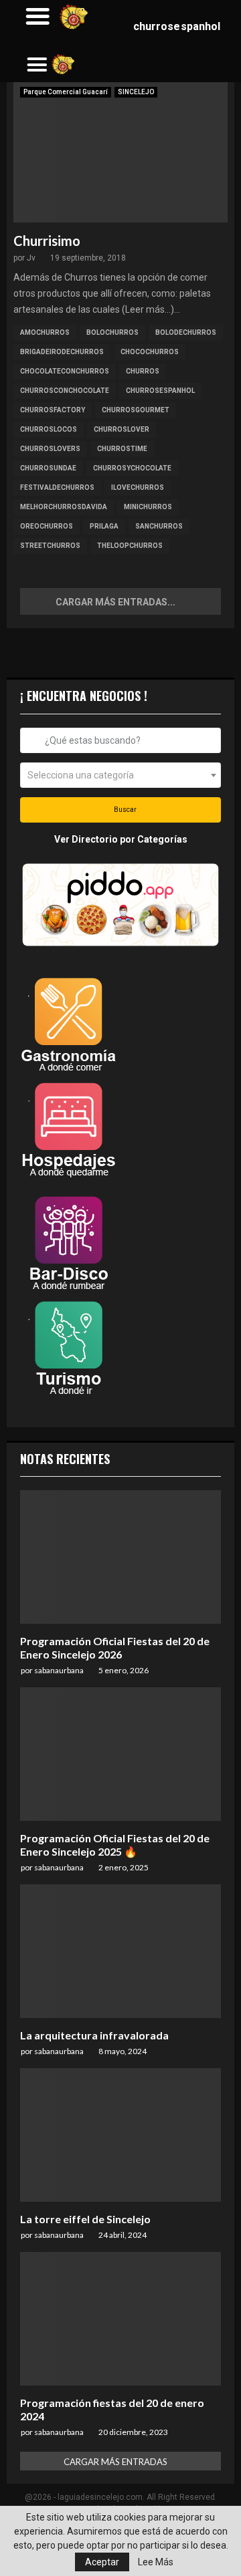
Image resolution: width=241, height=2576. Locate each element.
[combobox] (120, 740)
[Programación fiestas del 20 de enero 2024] (120, 2319)
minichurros (148, 507)
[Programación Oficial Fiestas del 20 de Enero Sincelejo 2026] (120, 1557)
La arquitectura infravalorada (94, 2035)
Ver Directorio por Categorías (121, 839)
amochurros (45, 332)
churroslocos (49, 429)
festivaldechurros (57, 487)
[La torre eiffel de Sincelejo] (120, 2135)
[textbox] (120, 775)
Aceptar (102, 2562)
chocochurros (150, 352)
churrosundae (48, 468)
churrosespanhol (160, 391)
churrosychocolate (132, 468)
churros (143, 371)
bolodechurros (186, 332)
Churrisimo (47, 241)
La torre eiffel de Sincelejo (85, 2219)
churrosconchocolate (65, 391)
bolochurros (112, 332)
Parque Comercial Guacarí (66, 92)
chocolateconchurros (65, 371)
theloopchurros (130, 546)
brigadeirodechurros (62, 352)
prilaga (104, 526)
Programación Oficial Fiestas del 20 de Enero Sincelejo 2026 (115, 1648)
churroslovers (50, 449)
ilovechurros (138, 487)
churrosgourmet (136, 410)
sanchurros (159, 526)
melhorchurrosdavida (64, 507)
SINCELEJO (136, 92)
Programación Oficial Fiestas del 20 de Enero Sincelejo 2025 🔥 (115, 1845)
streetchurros (50, 546)
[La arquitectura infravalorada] (120, 1951)
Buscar (125, 810)
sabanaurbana (59, 1670)
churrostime (122, 449)
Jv (31, 258)
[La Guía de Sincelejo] (63, 64)
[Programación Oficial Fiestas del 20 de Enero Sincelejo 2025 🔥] (120, 1754)
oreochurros (47, 526)
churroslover (122, 429)
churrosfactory (53, 410)
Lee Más (156, 2562)
